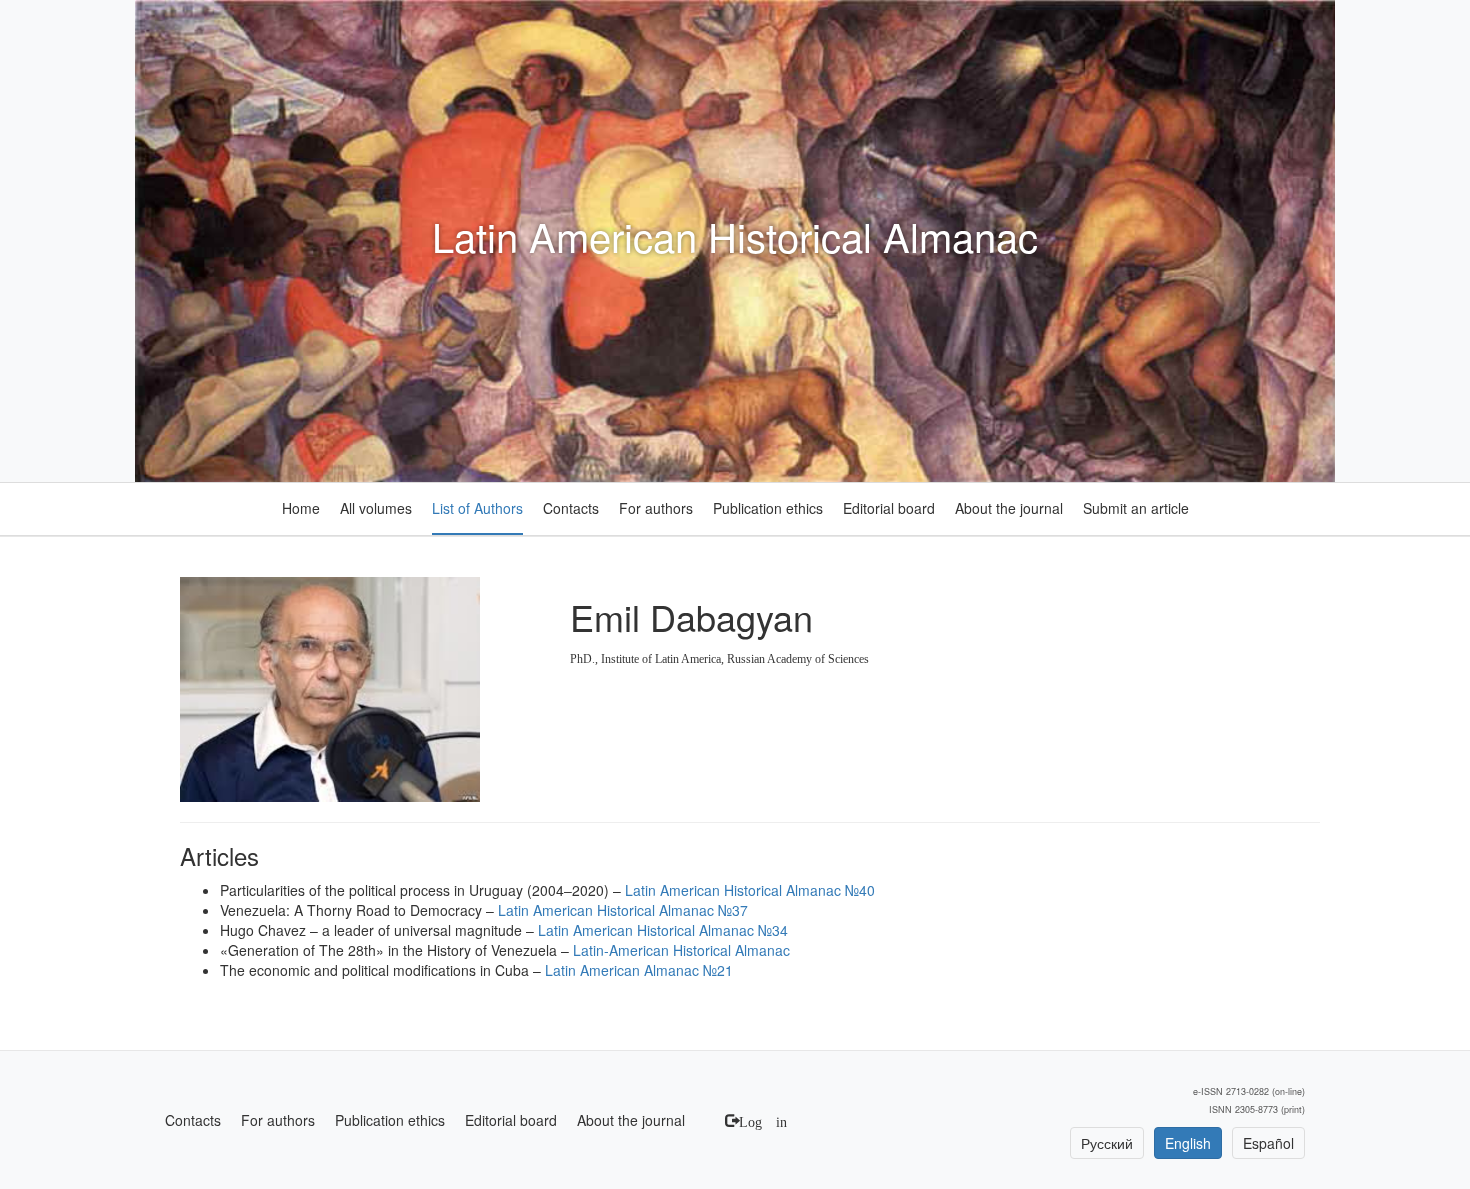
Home (301, 508)
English (1188, 1143)
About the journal (1009, 508)
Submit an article (1136, 508)
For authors (656, 508)
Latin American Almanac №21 (639, 970)
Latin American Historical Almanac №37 (623, 910)
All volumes (376, 508)
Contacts (571, 508)
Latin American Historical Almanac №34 (663, 930)
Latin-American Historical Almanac (681, 950)
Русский (1107, 1143)
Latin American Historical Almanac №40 (750, 890)
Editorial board (889, 508)
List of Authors (477, 508)
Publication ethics (768, 508)
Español (1268, 1143)
